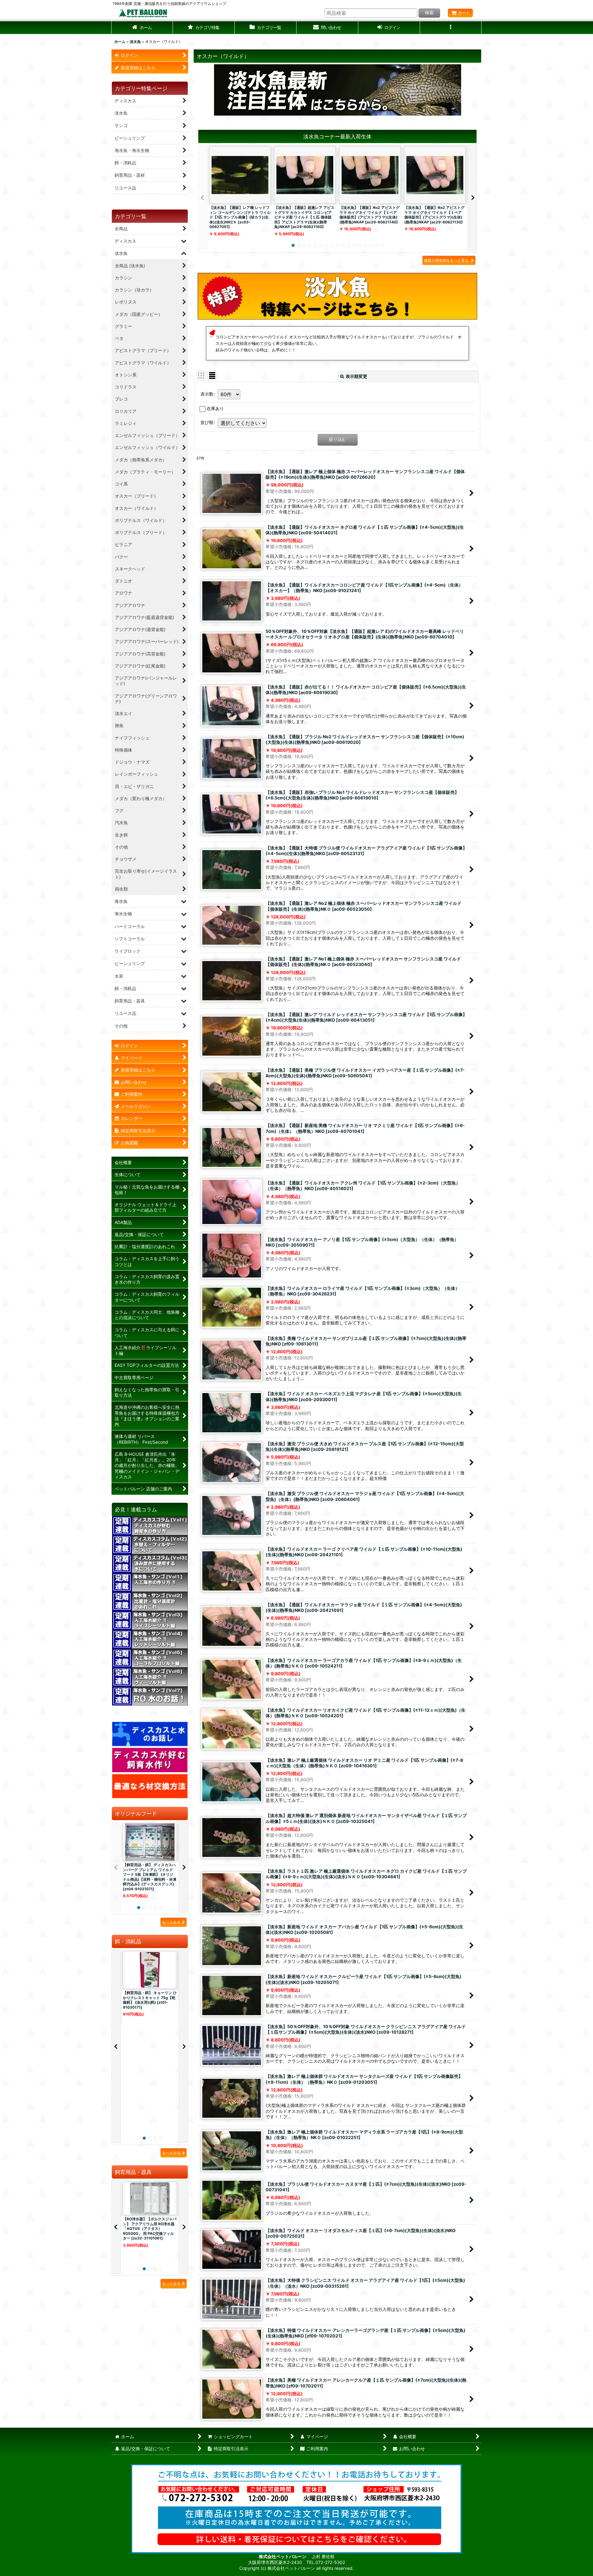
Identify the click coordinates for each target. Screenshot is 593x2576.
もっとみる (171, 1922)
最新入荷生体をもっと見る (447, 260)
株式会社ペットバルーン (283, 2556)
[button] (204, 28)
